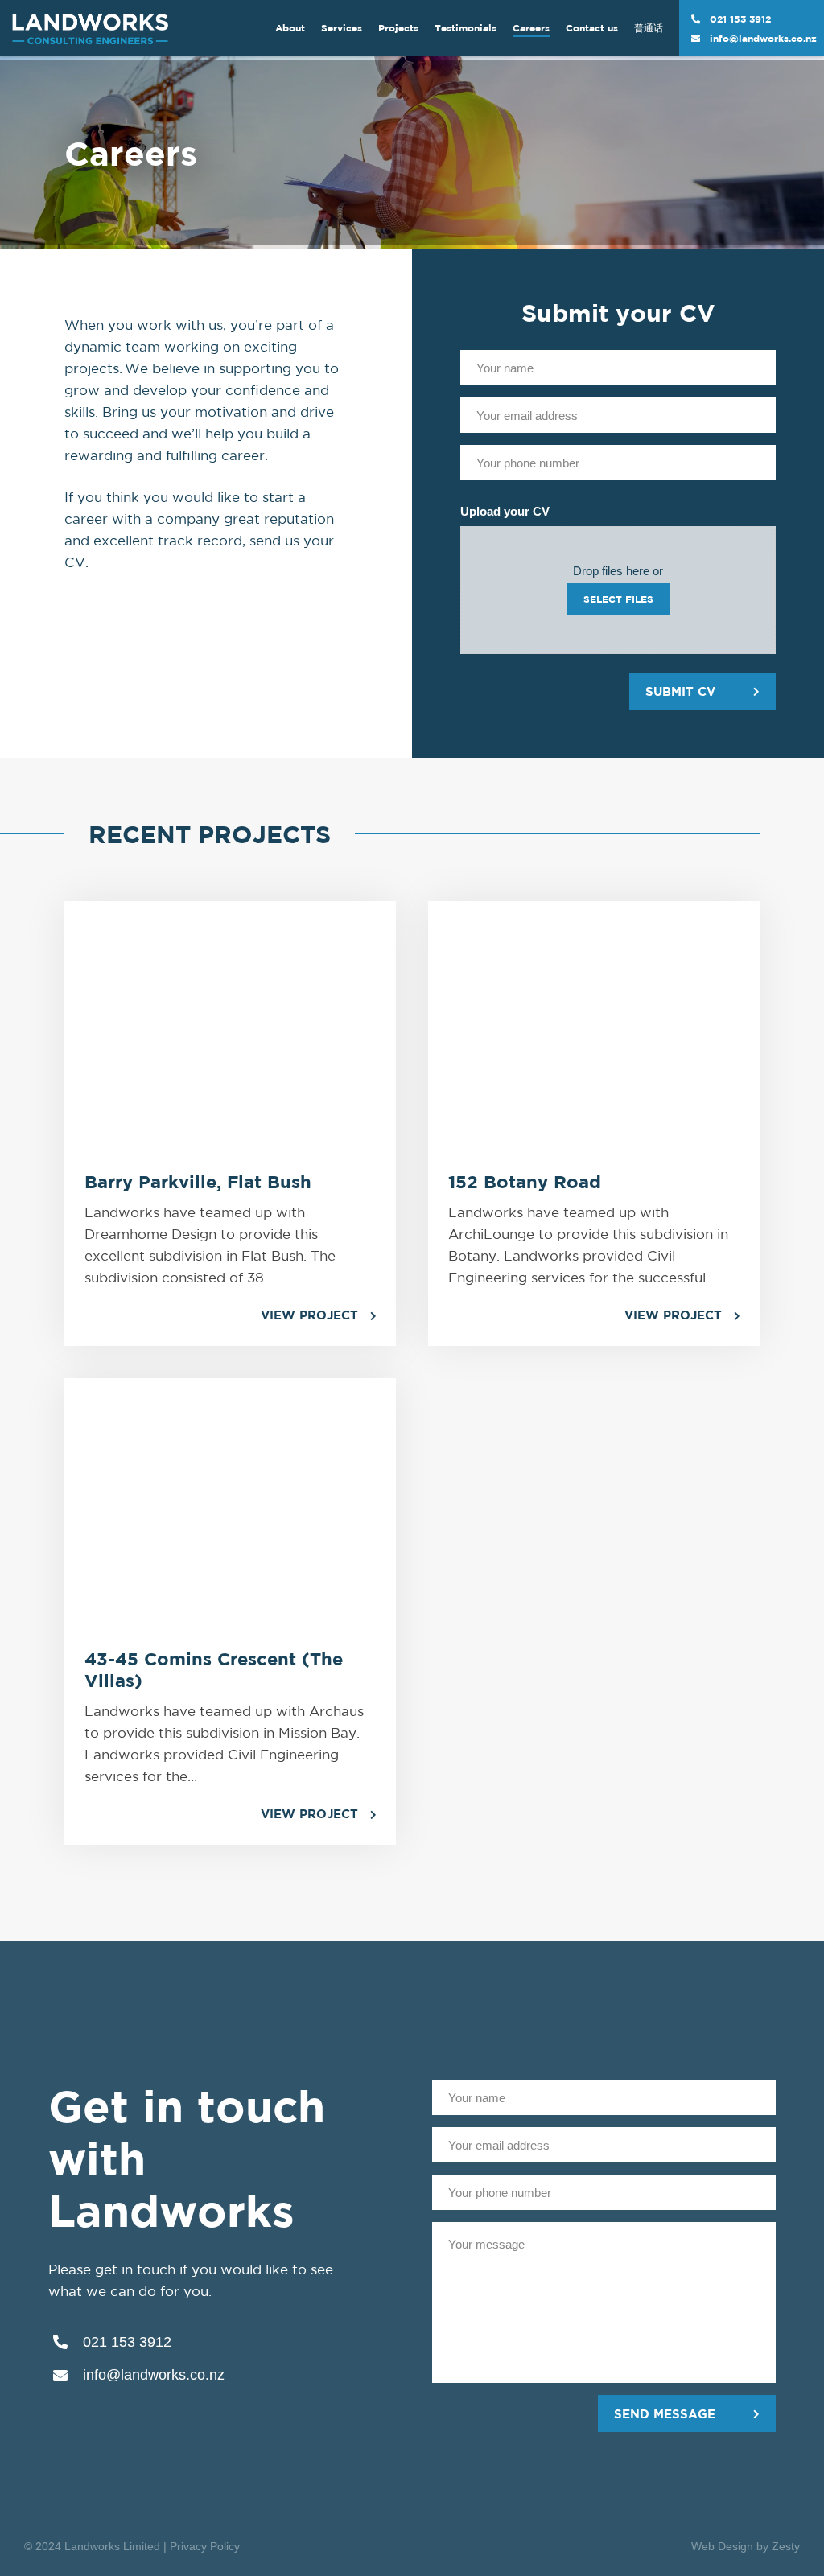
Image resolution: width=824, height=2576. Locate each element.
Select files (618, 599)
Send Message (665, 2414)
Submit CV (680, 691)
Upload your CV (505, 511)
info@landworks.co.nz (763, 38)
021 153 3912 (740, 19)
